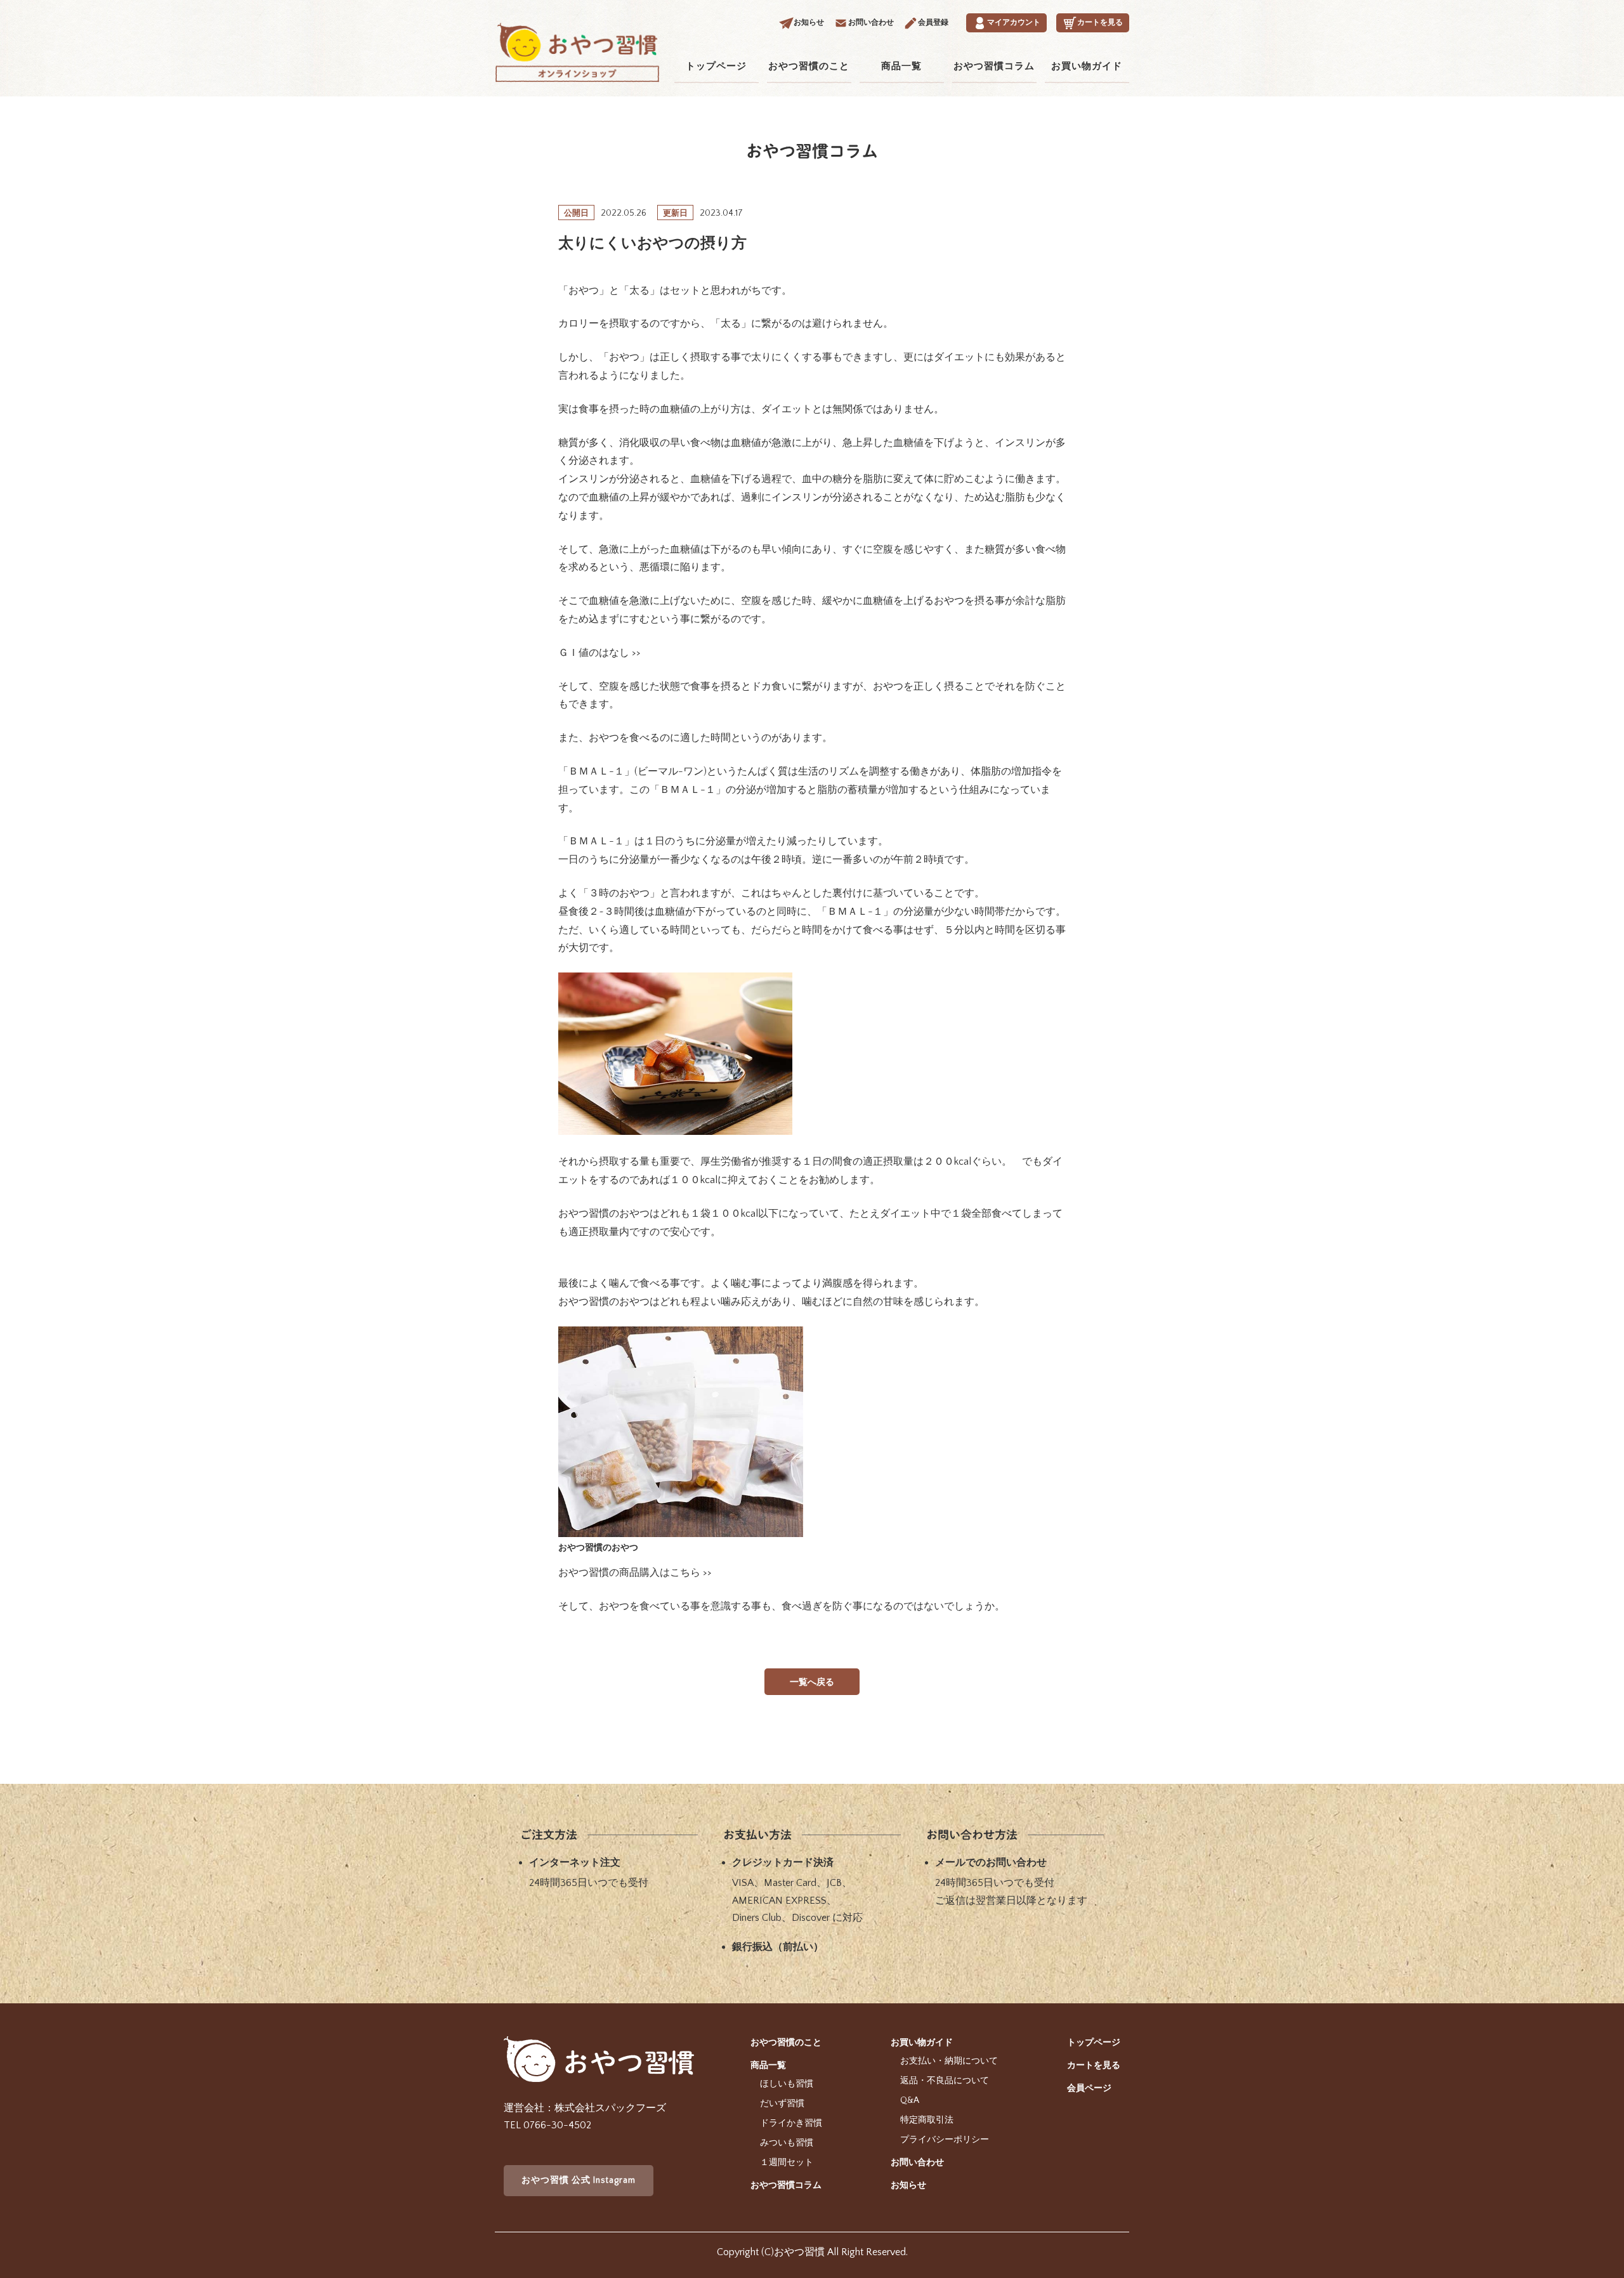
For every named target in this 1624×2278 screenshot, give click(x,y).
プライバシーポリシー (945, 2140)
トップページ (716, 66)
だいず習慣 (782, 2104)
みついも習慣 (787, 2143)
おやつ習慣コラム (994, 66)
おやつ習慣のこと (809, 66)
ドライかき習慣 (791, 2123)
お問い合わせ (917, 2163)
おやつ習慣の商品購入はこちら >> (635, 1573)
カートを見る (1094, 2065)
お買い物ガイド (1087, 66)
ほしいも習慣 (787, 2084)
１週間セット (787, 2163)
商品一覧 (901, 66)
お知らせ (908, 2185)
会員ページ (1089, 2088)
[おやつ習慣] (577, 70)
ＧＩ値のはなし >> (599, 653)
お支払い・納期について (949, 2061)
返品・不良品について (945, 2081)
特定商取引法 (927, 2120)
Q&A (910, 2100)
